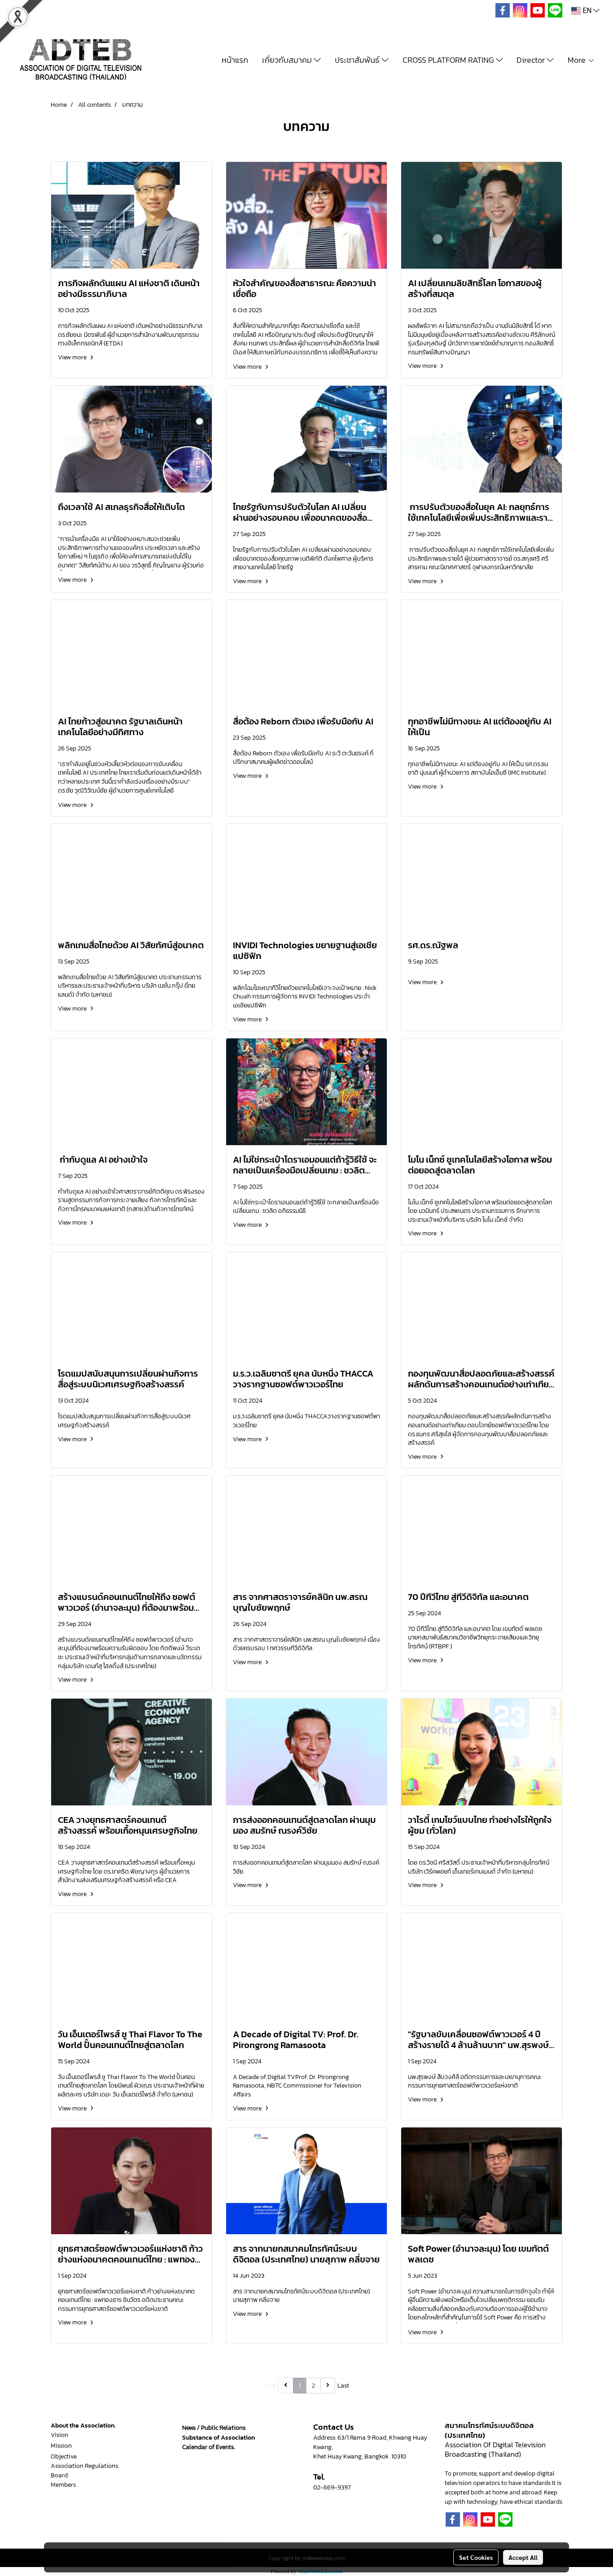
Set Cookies (476, 2557)
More (578, 60)
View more (73, 357)
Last (343, 2386)
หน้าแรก (235, 60)
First (270, 2386)
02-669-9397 (332, 2487)
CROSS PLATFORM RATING (449, 60)
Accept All (523, 2557)
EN (587, 11)
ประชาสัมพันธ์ (358, 60)
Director (532, 60)
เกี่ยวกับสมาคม (288, 60)
